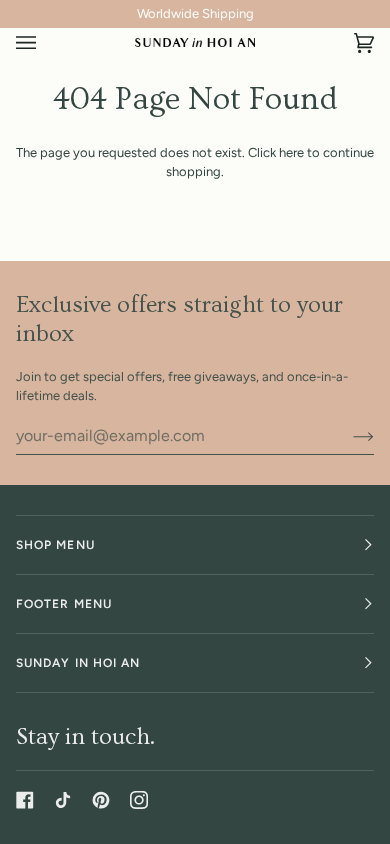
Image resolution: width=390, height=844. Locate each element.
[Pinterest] (101, 800)
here (291, 152)
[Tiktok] (63, 800)
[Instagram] (139, 800)
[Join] (347, 436)
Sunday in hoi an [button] (78, 663)
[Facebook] (25, 800)
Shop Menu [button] (55, 545)
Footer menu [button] (64, 604)
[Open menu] (46, 43)
